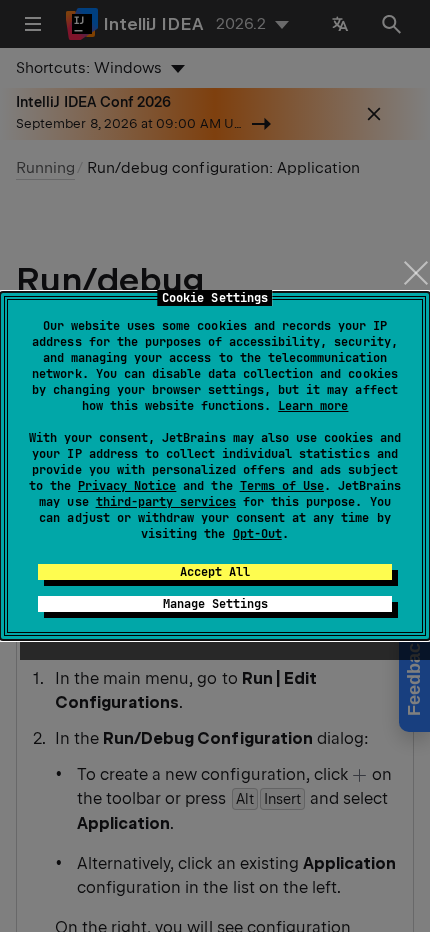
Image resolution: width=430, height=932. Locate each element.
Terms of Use (282, 486)
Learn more (313, 406)
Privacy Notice (127, 486)
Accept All (215, 572)
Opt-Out (257, 534)
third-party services (166, 502)
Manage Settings (215, 604)
